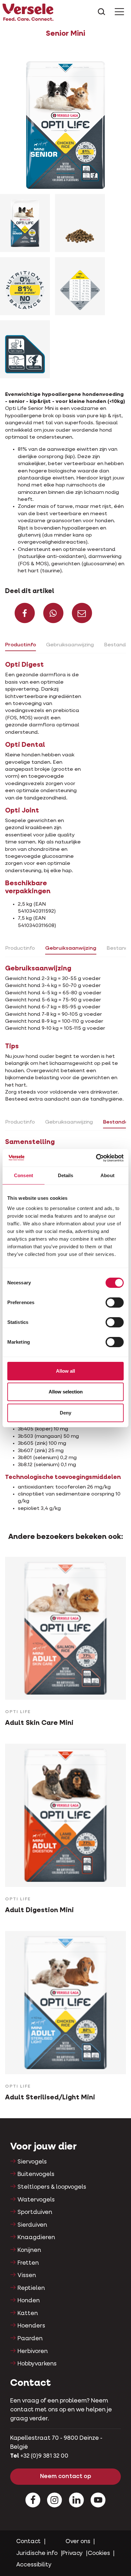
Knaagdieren (36, 2238)
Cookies (99, 2553)
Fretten (28, 2263)
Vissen (27, 2275)
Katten (28, 2313)
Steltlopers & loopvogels (52, 2187)
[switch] (115, 1303)
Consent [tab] (24, 1175)
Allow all (65, 1371)
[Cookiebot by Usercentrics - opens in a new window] (96, 1158)
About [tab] (107, 1175)
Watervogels (36, 2200)
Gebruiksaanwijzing (70, 645)
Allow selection (66, 1392)
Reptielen (31, 2288)
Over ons (78, 2542)
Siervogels (32, 2162)
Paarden (30, 2339)
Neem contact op (66, 2476)
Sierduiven (32, 2225)
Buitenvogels (36, 2174)
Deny (65, 1413)
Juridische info (37, 2553)
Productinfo (21, 645)
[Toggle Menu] (119, 12)
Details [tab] (66, 1175)
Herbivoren (33, 2351)
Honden (29, 2301)
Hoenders (31, 2326)
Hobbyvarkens (37, 2364)
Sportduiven (35, 2212)
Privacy (72, 2553)
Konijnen (29, 2250)
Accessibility (34, 2565)
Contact (28, 2542)
